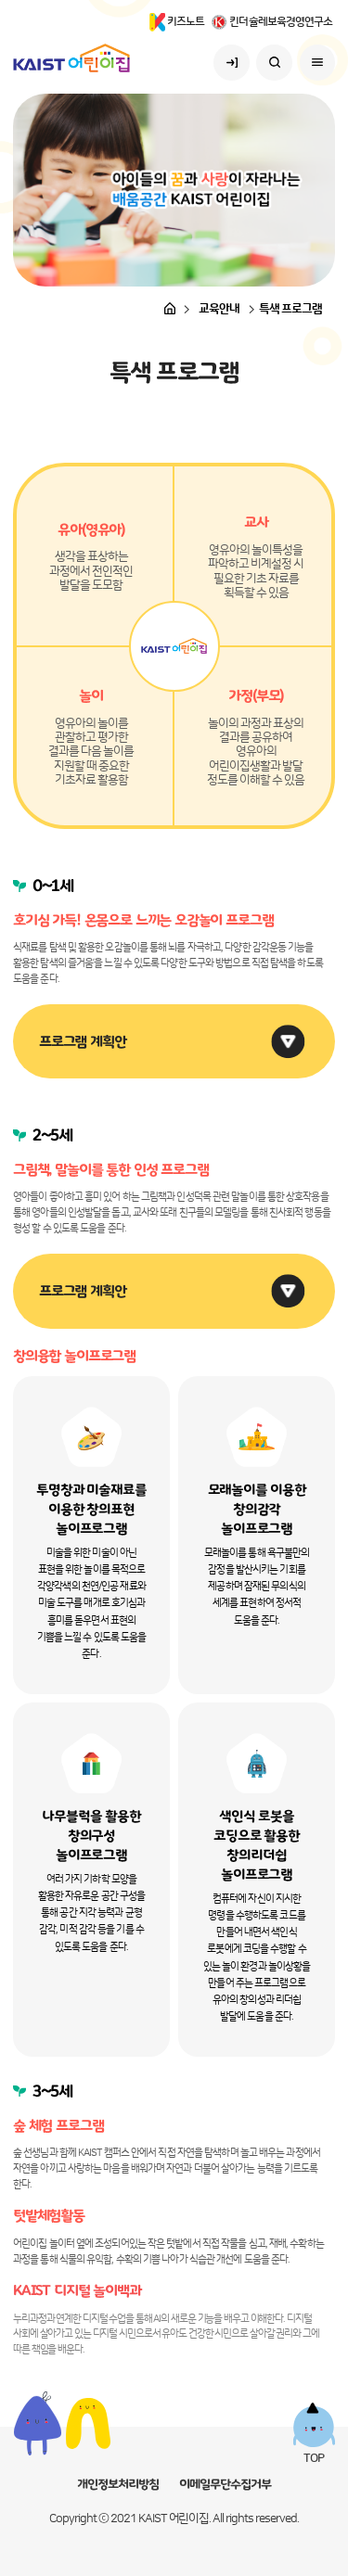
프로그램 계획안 (83, 1041)
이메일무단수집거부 (225, 2484)
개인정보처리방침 (118, 2484)
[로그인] (232, 63)
